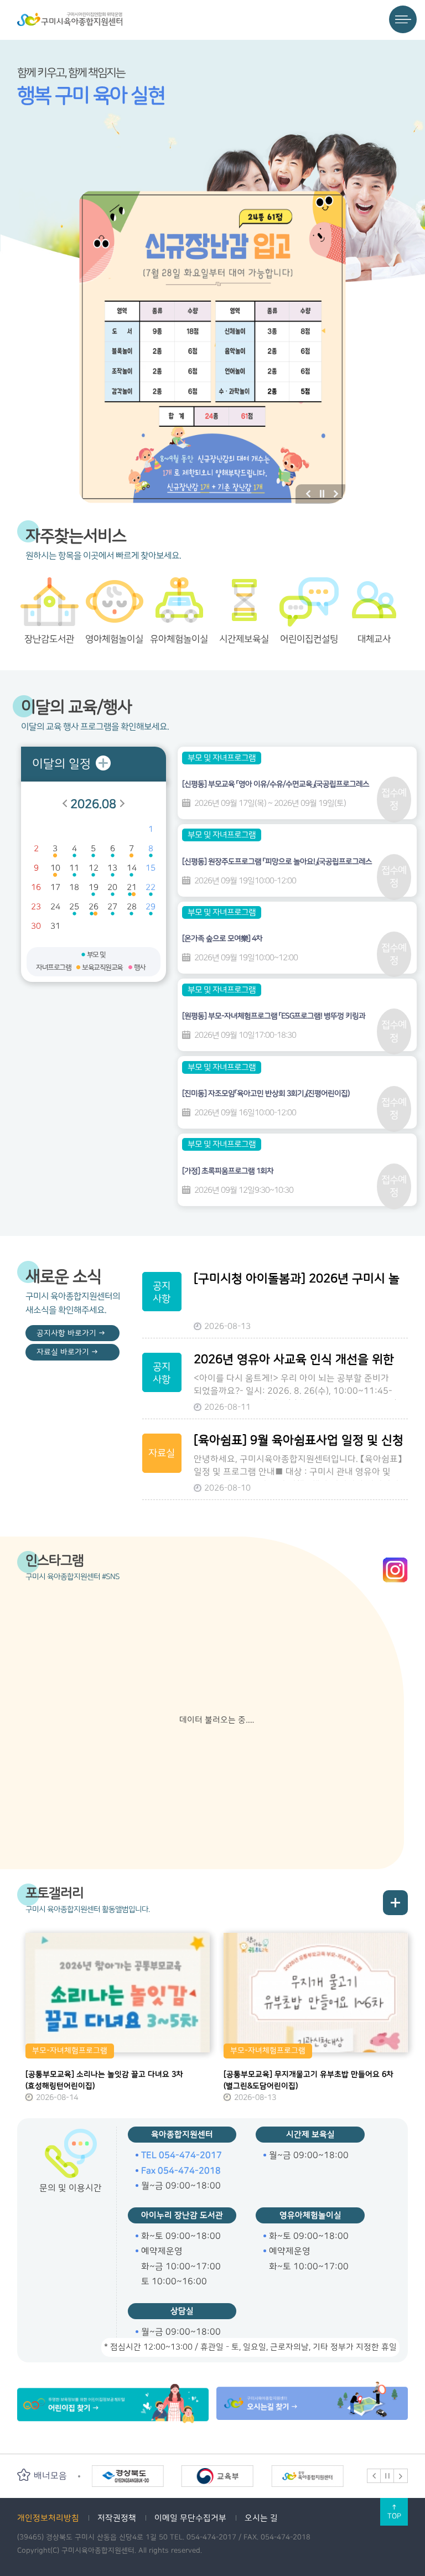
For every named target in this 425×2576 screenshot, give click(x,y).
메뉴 (403, 19)
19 (94, 888)
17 (55, 888)
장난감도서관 (49, 639)
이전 (308, 494)
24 (55, 907)
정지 (322, 494)
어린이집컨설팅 (309, 639)
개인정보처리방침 (48, 2518)
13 (112, 868)
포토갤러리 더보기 (395, 1903)
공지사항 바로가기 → (71, 1333)
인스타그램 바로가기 (395, 1570)
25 (74, 907)
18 (74, 888)
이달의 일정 (61, 764)
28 (132, 907)
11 (74, 868)
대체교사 (374, 639)
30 (36, 926)
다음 (336, 494)
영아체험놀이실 (114, 639)
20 (112, 888)
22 (151, 888)
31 (55, 926)
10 (55, 868)
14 (132, 868)
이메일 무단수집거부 (190, 2518)
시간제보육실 (244, 639)
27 (112, 907)
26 (94, 907)
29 (151, 907)
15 (151, 868)
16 (36, 888)
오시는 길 (261, 2518)
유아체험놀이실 (179, 639)
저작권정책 (117, 2518)
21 (132, 888)
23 (36, 907)
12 (94, 868)
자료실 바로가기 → (67, 1352)
